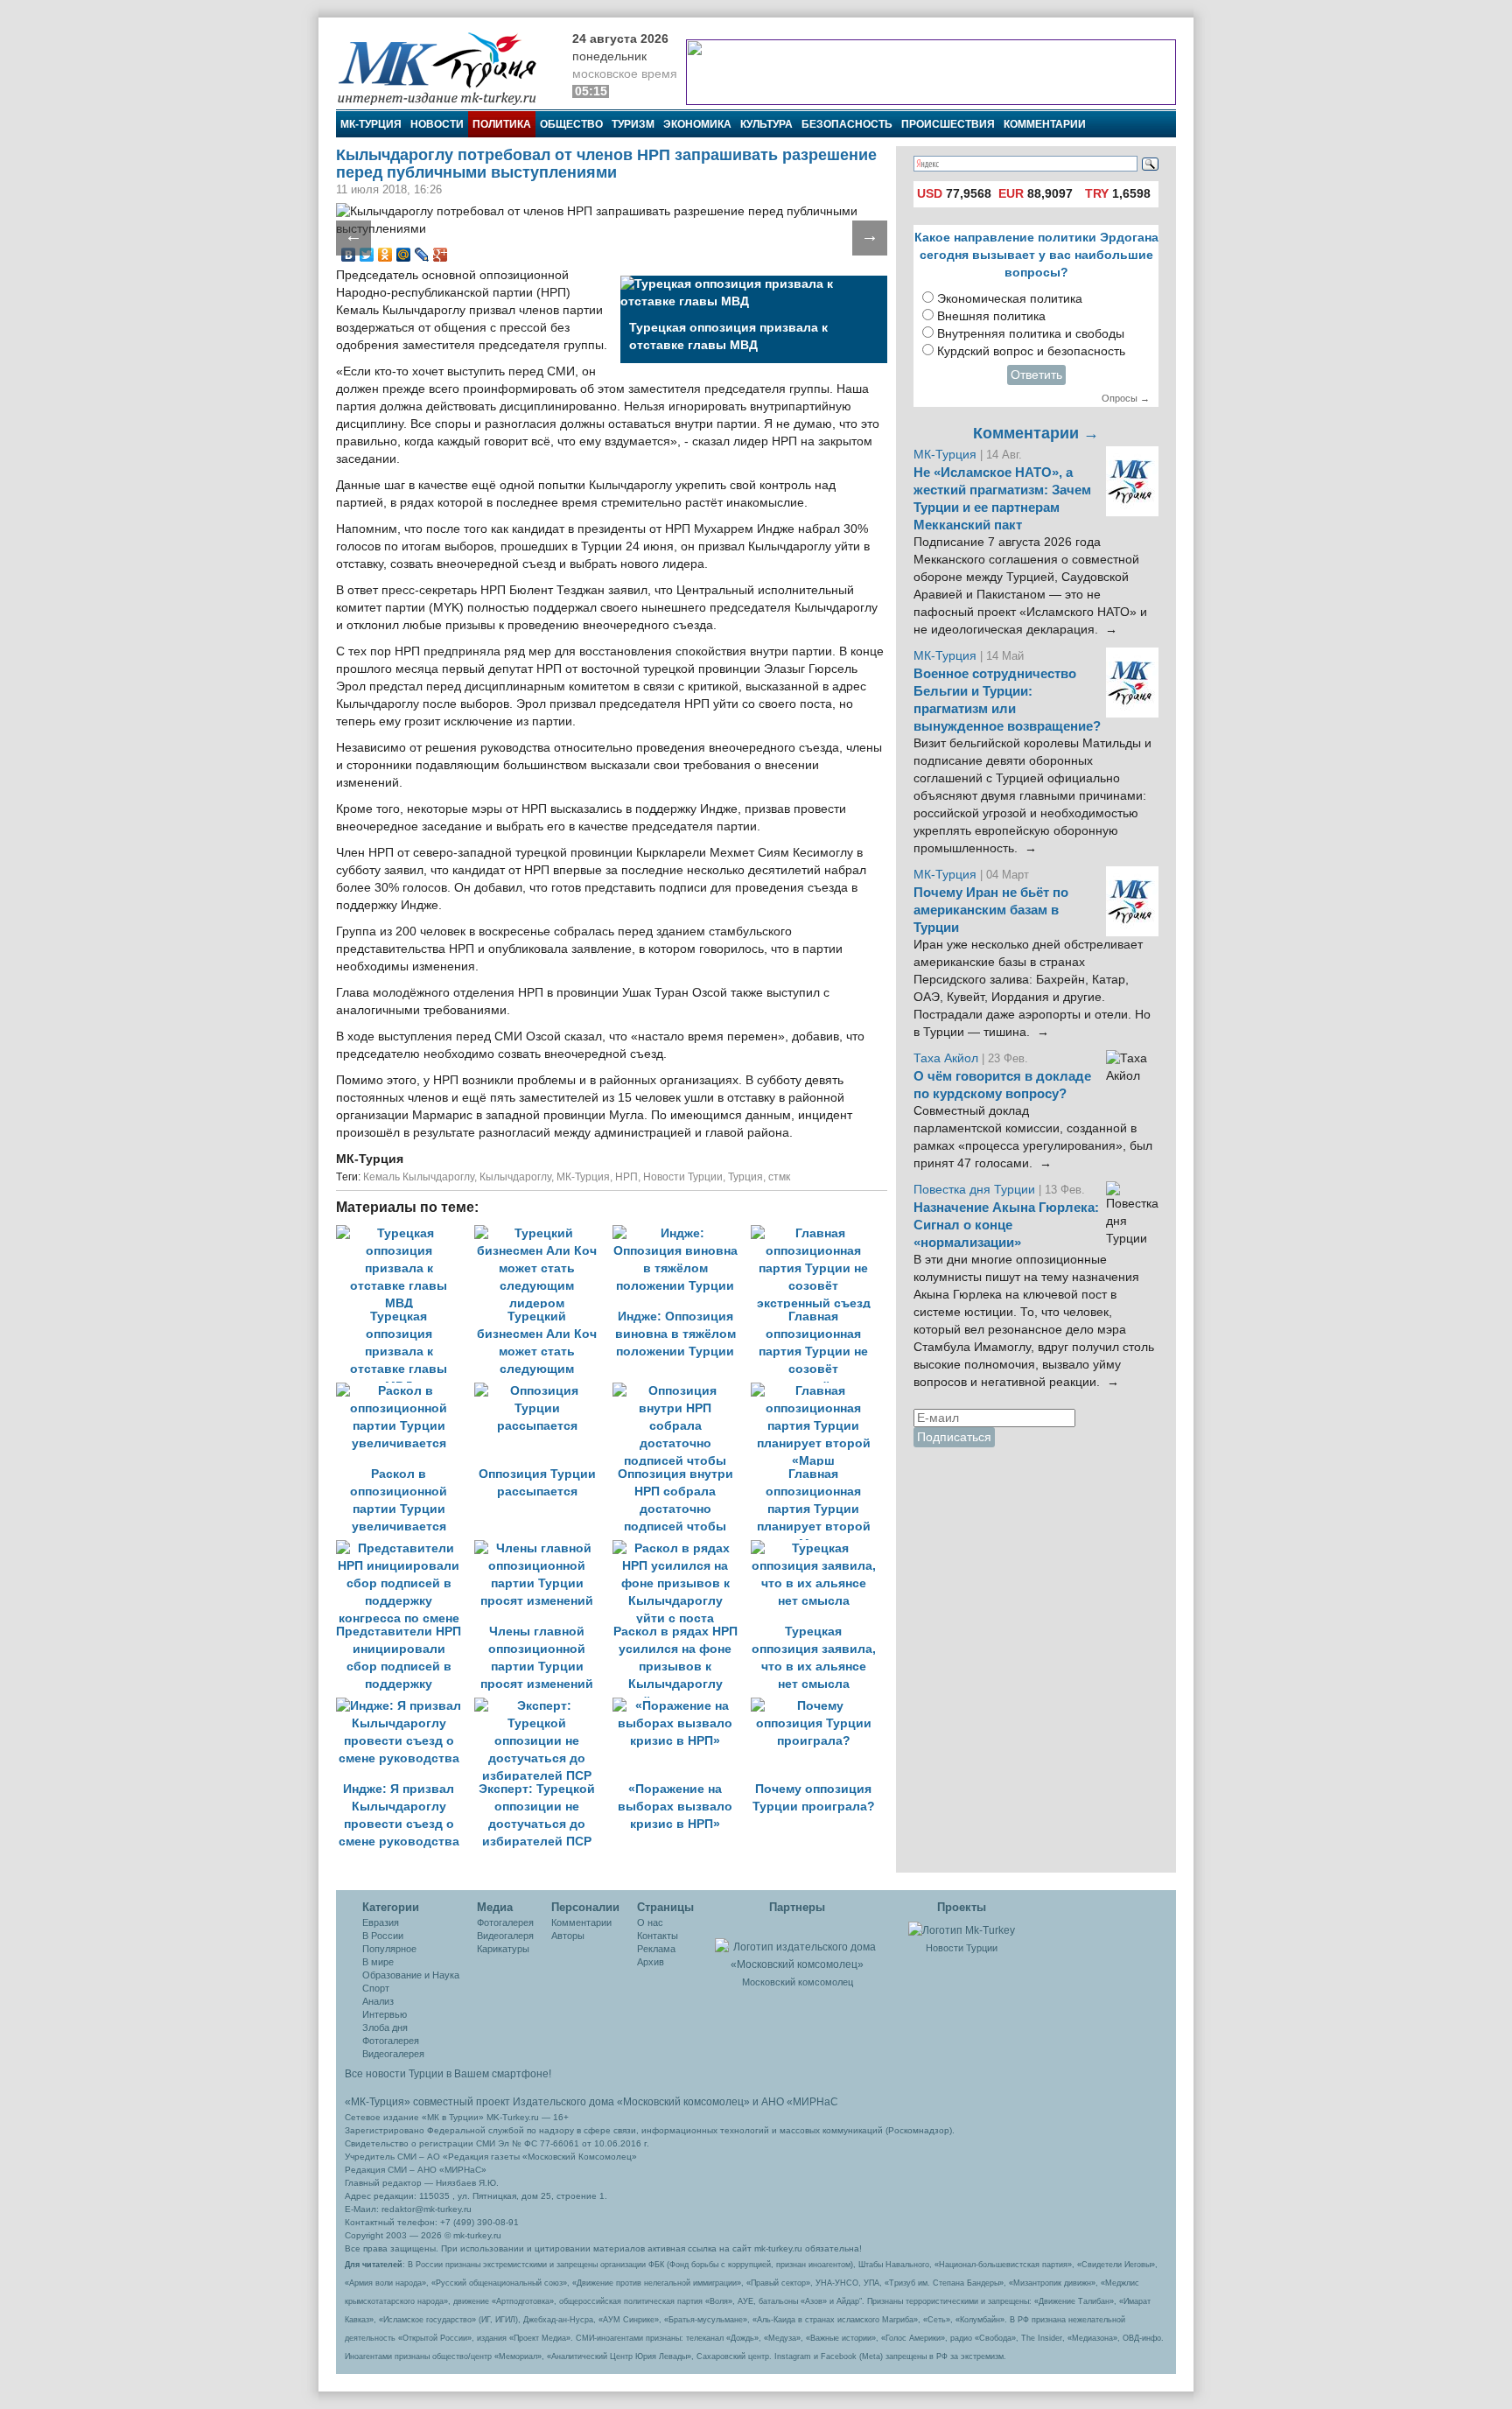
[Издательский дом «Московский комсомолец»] (797, 1946)
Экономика (697, 124)
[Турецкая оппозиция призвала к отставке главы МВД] (405, 1233)
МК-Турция (371, 124)
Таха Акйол (946, 1058)
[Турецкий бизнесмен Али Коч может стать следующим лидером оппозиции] (543, 1233)
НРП (626, 1177)
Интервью (385, 2014)
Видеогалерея (393, 2054)
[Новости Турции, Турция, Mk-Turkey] (962, 1929)
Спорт (376, 1988)
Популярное (389, 1949)
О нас (650, 1922)
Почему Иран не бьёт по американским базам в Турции (991, 910)
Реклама (656, 1949)
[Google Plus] (441, 255)
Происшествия (948, 124)
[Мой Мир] (404, 255)
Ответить (1036, 375)
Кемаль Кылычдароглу (419, 1177)
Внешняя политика (991, 316)
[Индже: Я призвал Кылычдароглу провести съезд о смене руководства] (405, 1706)
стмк (779, 1177)
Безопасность (847, 124)
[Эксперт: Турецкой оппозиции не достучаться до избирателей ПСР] (543, 1706)
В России (383, 1936)
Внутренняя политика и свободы (1031, 334)
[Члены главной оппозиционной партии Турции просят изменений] (543, 1548)
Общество (571, 124)
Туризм (633, 124)
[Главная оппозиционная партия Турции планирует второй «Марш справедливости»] (818, 1391)
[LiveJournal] (422, 255)
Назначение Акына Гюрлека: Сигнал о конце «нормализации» (1006, 1225)
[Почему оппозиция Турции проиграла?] (818, 1706)
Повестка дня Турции (976, 1190)
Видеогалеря (505, 1936)
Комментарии (1045, 124)
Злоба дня (385, 2027)
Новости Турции (683, 1177)
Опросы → (1126, 398)
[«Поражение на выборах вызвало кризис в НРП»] (682, 1706)
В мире (378, 1962)
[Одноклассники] (385, 255)
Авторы (568, 1936)
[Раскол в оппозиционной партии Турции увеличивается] (405, 1391)
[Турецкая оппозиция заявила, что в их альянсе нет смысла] (818, 1548)
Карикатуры (503, 1949)
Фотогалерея (391, 2041)
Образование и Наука (411, 1975)
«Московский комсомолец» (683, 2102)
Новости (437, 124)
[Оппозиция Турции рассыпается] (543, 1391)
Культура (766, 124)
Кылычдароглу (515, 1177)
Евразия (381, 1922)
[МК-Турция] (445, 68)
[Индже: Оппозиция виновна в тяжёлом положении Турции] (682, 1233)
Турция (745, 1177)
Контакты (658, 1936)
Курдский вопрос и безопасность (1031, 351)
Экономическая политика (1010, 299)
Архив (651, 1962)
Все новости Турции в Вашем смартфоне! (448, 2074)
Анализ (378, 2001)
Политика (502, 124)
